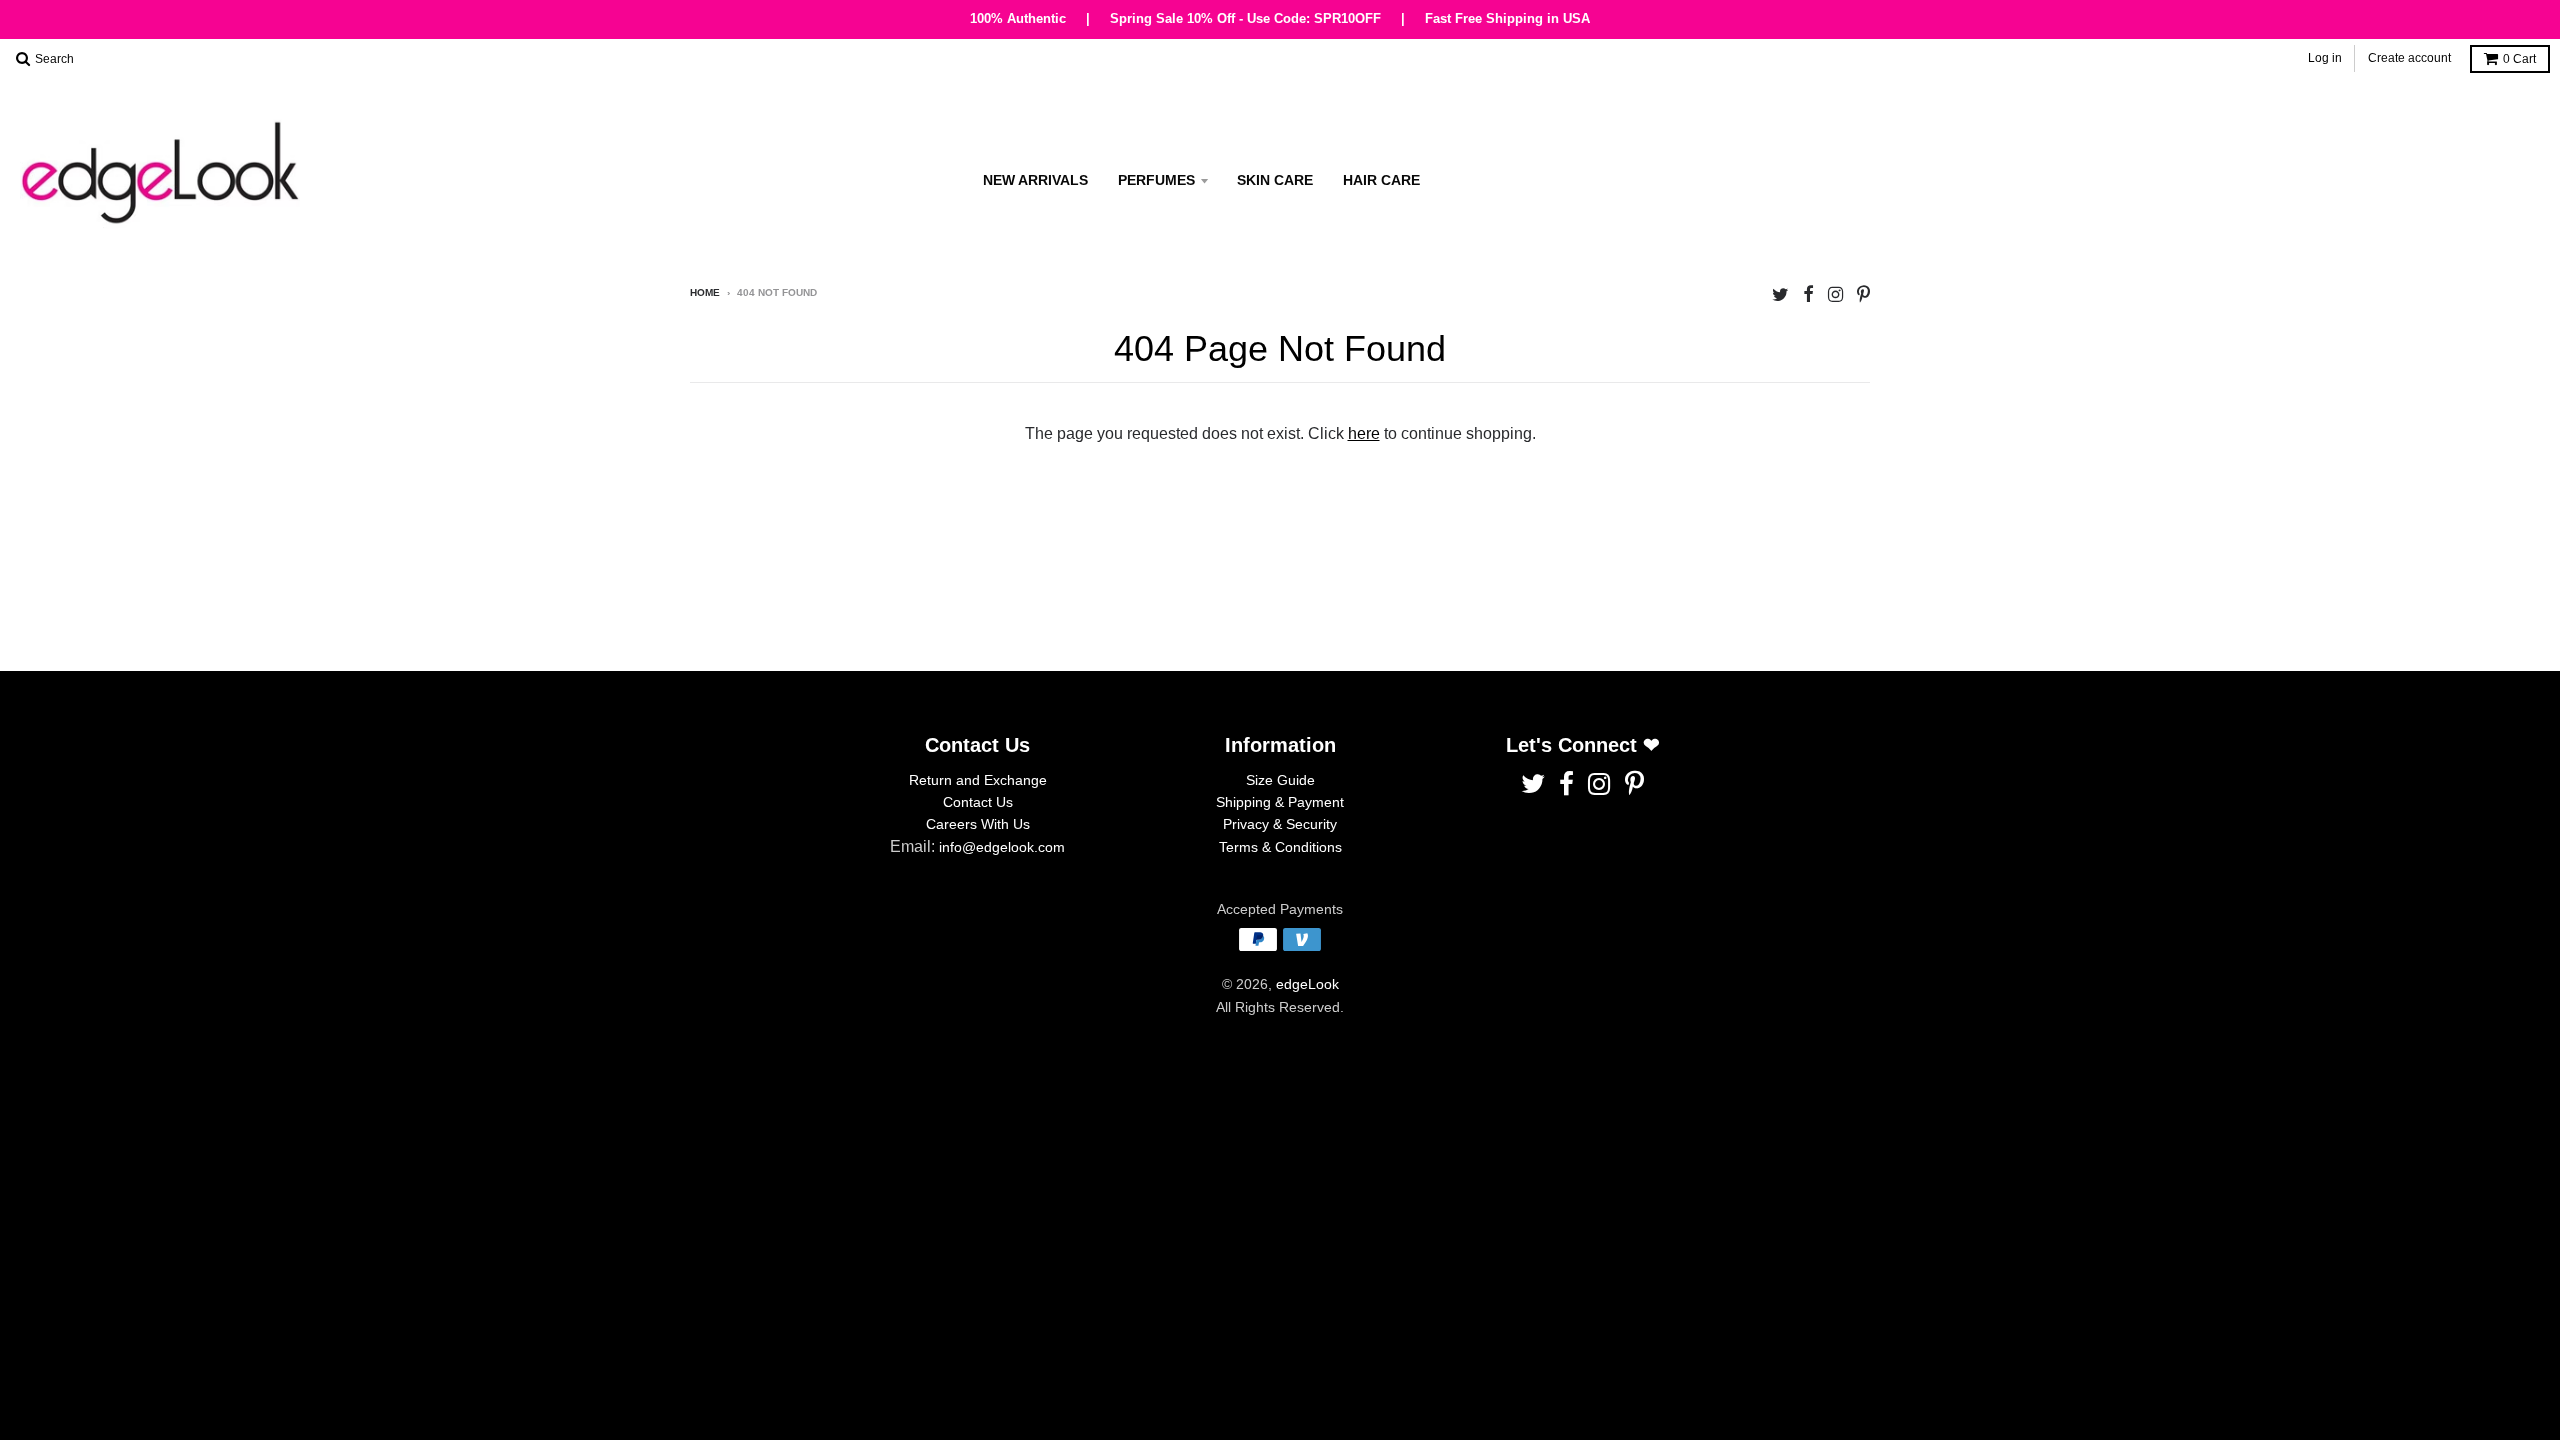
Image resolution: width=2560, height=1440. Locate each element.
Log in (2325, 58)
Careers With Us (978, 824)
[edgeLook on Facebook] (1808, 294)
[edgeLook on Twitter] (1780, 294)
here (1364, 433)
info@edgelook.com (1002, 847)
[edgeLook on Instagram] (1835, 294)
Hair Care (1381, 180)
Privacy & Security (1280, 824)
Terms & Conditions (1280, 847)
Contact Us (978, 802)
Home (705, 292)
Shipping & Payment (1280, 802)
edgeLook (1307, 984)
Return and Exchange (978, 780)
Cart (2519, 59)
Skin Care (1275, 180)
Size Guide (1280, 780)
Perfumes (1156, 180)
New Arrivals (1035, 180)
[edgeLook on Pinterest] (1863, 294)
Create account (2409, 58)
